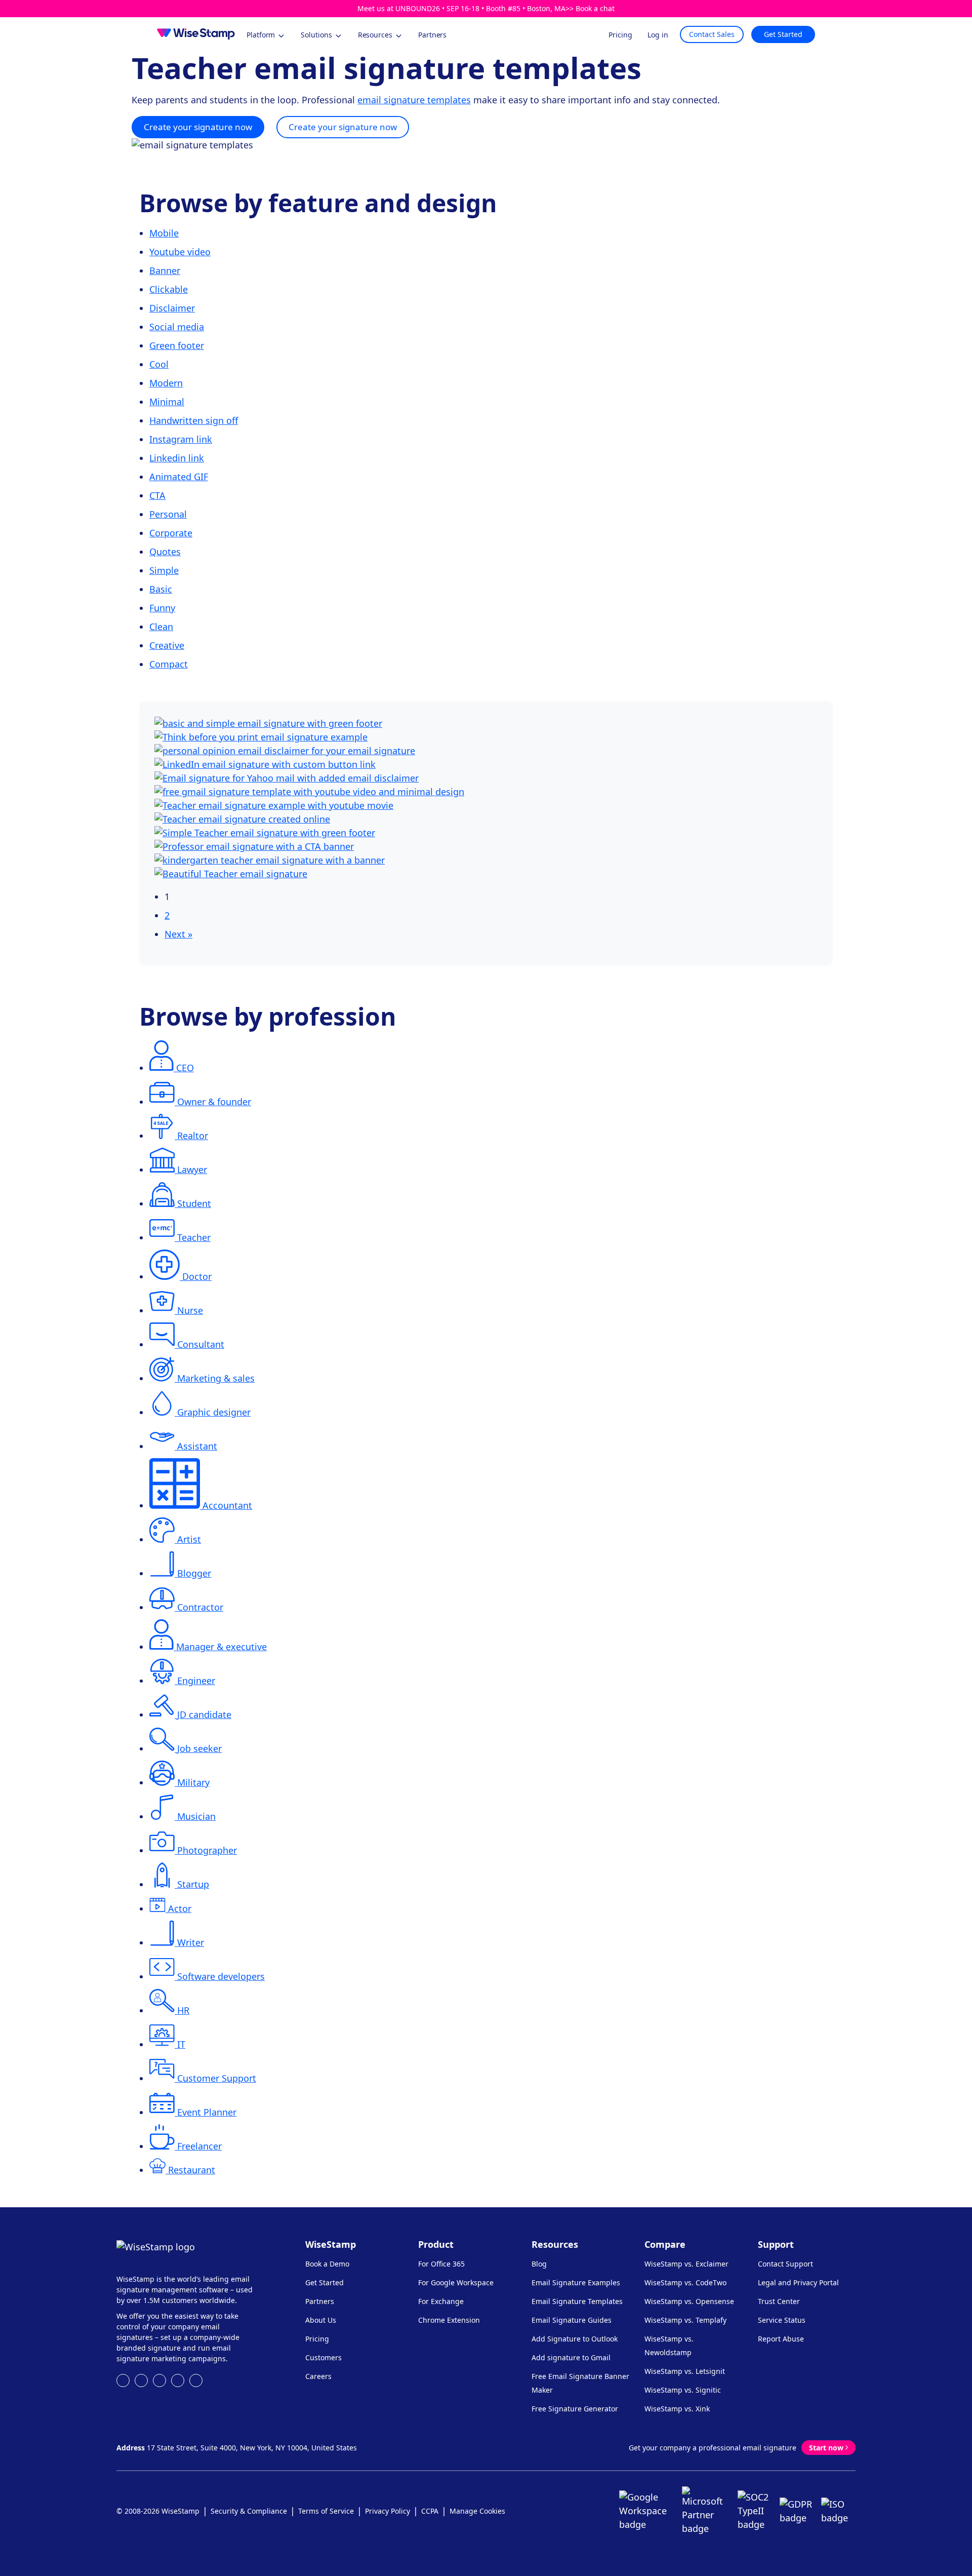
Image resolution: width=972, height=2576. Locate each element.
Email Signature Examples (576, 2282)
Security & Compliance (249, 2511)
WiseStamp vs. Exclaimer (686, 2264)
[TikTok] (178, 2380)
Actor (180, 1908)
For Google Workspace (456, 2282)
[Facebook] (141, 2380)
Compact (169, 664)
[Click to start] (268, 723)
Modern (166, 383)
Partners (320, 2301)
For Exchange (441, 2301)
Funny (162, 608)
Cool (159, 364)
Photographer (207, 1850)
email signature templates (414, 100)
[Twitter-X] (196, 2380)
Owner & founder (214, 1102)
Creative (167, 645)
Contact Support (785, 2264)
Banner (165, 270)
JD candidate (204, 1714)
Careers (318, 2376)
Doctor (197, 1276)
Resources (555, 2244)
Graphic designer (214, 1412)
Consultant (201, 1344)
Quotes (165, 552)
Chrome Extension (449, 2320)
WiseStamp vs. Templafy (685, 2320)
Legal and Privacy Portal (798, 2282)
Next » (178, 934)
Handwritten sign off (194, 420)
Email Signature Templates (577, 2301)
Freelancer (199, 2146)
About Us (321, 2320)
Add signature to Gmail (571, 2357)
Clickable (169, 289)
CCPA (430, 2511)
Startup (193, 1884)
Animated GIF (179, 477)
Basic (161, 589)
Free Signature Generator (575, 2409)
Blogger (194, 1573)
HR (183, 2010)
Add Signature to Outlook (575, 2339)
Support (776, 2244)
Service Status (782, 2320)
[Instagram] (159, 2380)
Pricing (317, 2339)
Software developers (221, 1976)
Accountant (227, 1505)
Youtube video (180, 252)
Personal (168, 514)
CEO (185, 1068)
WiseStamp (331, 2244)
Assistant (197, 1446)
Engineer (196, 1681)
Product (436, 2244)
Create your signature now (198, 127)
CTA (157, 495)
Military (193, 1782)
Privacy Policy (388, 2511)
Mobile (164, 233)
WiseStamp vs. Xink (677, 2409)
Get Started (783, 34)
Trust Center (779, 2301)
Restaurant (192, 2170)
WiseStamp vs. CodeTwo (685, 2282)
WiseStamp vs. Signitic (683, 2390)
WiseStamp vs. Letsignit (685, 2371)
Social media (177, 327)
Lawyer (192, 1169)
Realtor (193, 1136)
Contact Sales (712, 34)
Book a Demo (327, 2264)
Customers (323, 2357)
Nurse (190, 1310)
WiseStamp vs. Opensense (689, 2301)
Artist (189, 1539)
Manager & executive (221, 1647)
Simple (164, 570)
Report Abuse (781, 2339)
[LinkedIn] (123, 2380)
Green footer (177, 345)
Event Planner (207, 2112)
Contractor (200, 1607)
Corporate (171, 533)
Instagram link (181, 439)
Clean (161, 627)
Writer (191, 1942)
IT (181, 2044)
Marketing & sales (216, 1378)
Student (194, 1203)
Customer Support (217, 2078)
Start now (826, 2448)
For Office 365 (441, 2264)
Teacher (194, 1237)
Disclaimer (172, 308)
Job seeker (199, 1748)
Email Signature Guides (572, 2320)
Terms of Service (326, 2511)
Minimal (167, 402)
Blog (539, 2264)
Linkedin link (177, 458)
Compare (665, 2244)
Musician (196, 1816)
